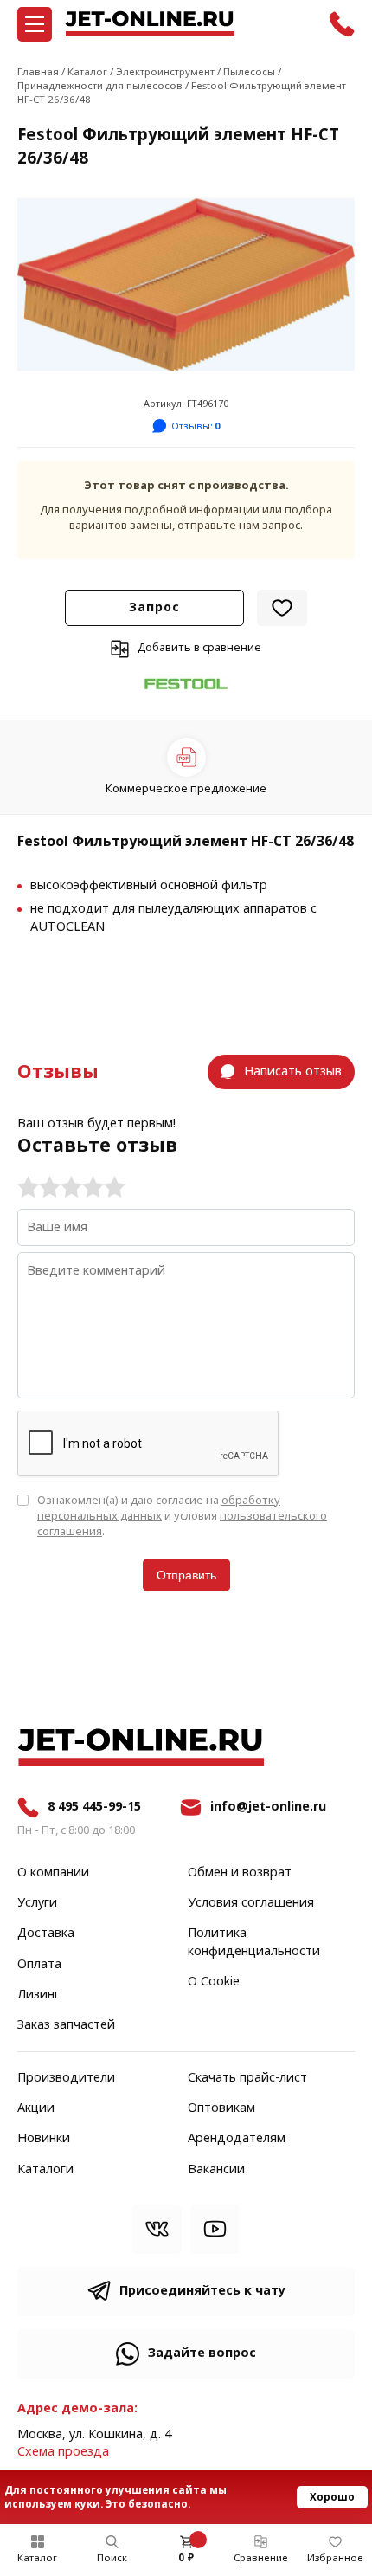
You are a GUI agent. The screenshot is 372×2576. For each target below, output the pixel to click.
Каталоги (45, 2170)
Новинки (44, 2139)
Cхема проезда (63, 2452)
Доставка (46, 1934)
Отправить (186, 1575)
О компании (53, 1873)
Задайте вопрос (202, 2353)
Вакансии (216, 2170)
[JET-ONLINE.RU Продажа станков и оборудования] (150, 24)
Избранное (335, 2558)
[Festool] (186, 684)
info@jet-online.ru (268, 1807)
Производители (66, 2078)
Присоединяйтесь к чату (202, 2291)
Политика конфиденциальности (254, 1942)
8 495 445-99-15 (94, 1807)
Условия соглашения (251, 1903)
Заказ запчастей (66, 2025)
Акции (36, 2108)
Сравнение (261, 2558)
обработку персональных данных (159, 1508)
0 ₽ (186, 2558)
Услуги (37, 1903)
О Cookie (214, 1982)
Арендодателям (237, 2139)
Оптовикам (221, 2108)
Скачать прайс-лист (247, 2078)
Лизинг (38, 1995)
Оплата (39, 1965)
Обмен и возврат (240, 1873)
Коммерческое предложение (186, 788)
